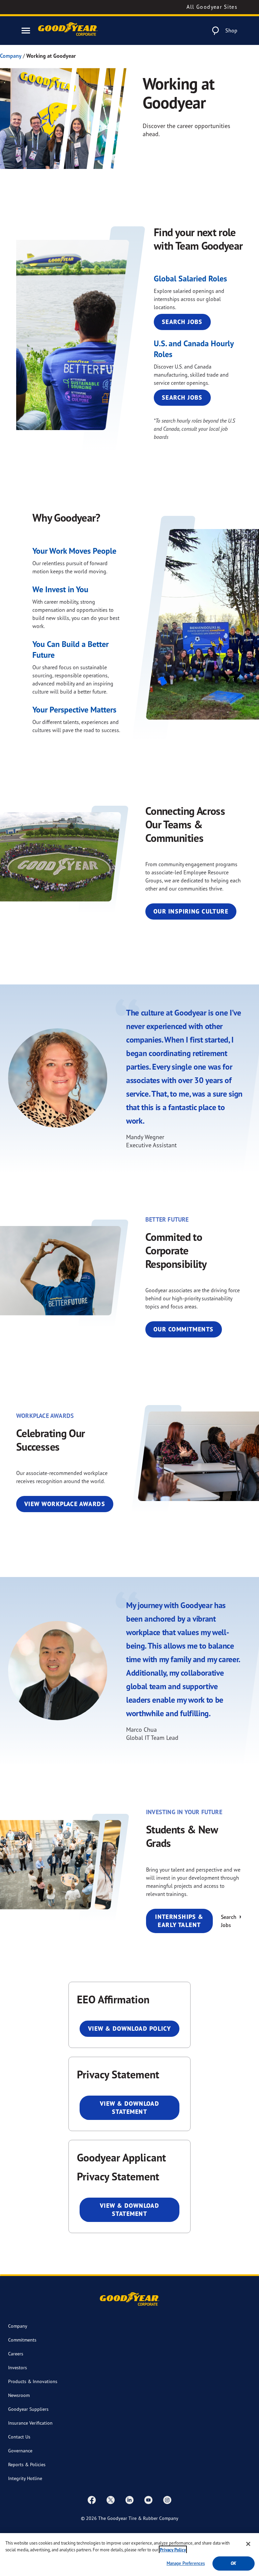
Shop (231, 30)
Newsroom (19, 2395)
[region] (129, 2555)
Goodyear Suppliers (28, 2409)
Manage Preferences (186, 2563)
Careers (16, 2354)
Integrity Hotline (25, 2478)
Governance (20, 2450)
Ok (233, 2563)
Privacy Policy (173, 2550)
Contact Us (19, 2437)
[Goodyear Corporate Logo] (68, 31)
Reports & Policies (27, 2464)
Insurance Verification (30, 2423)
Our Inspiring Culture (191, 911)
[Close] (248, 2544)
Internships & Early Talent (179, 1921)
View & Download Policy (130, 2029)
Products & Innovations (33, 2381)
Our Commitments (184, 1329)
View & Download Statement (130, 2108)
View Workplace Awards (65, 1504)
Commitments (22, 2340)
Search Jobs (182, 322)
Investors (18, 2367)
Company (11, 56)
